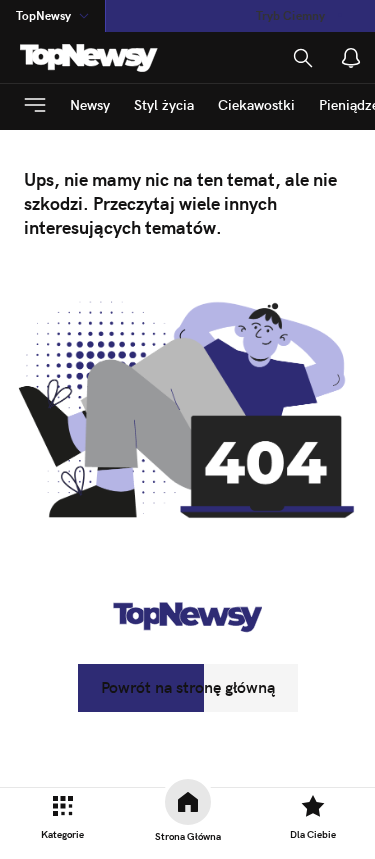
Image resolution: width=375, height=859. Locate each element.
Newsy (90, 105)
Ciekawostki (256, 105)
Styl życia (164, 105)
